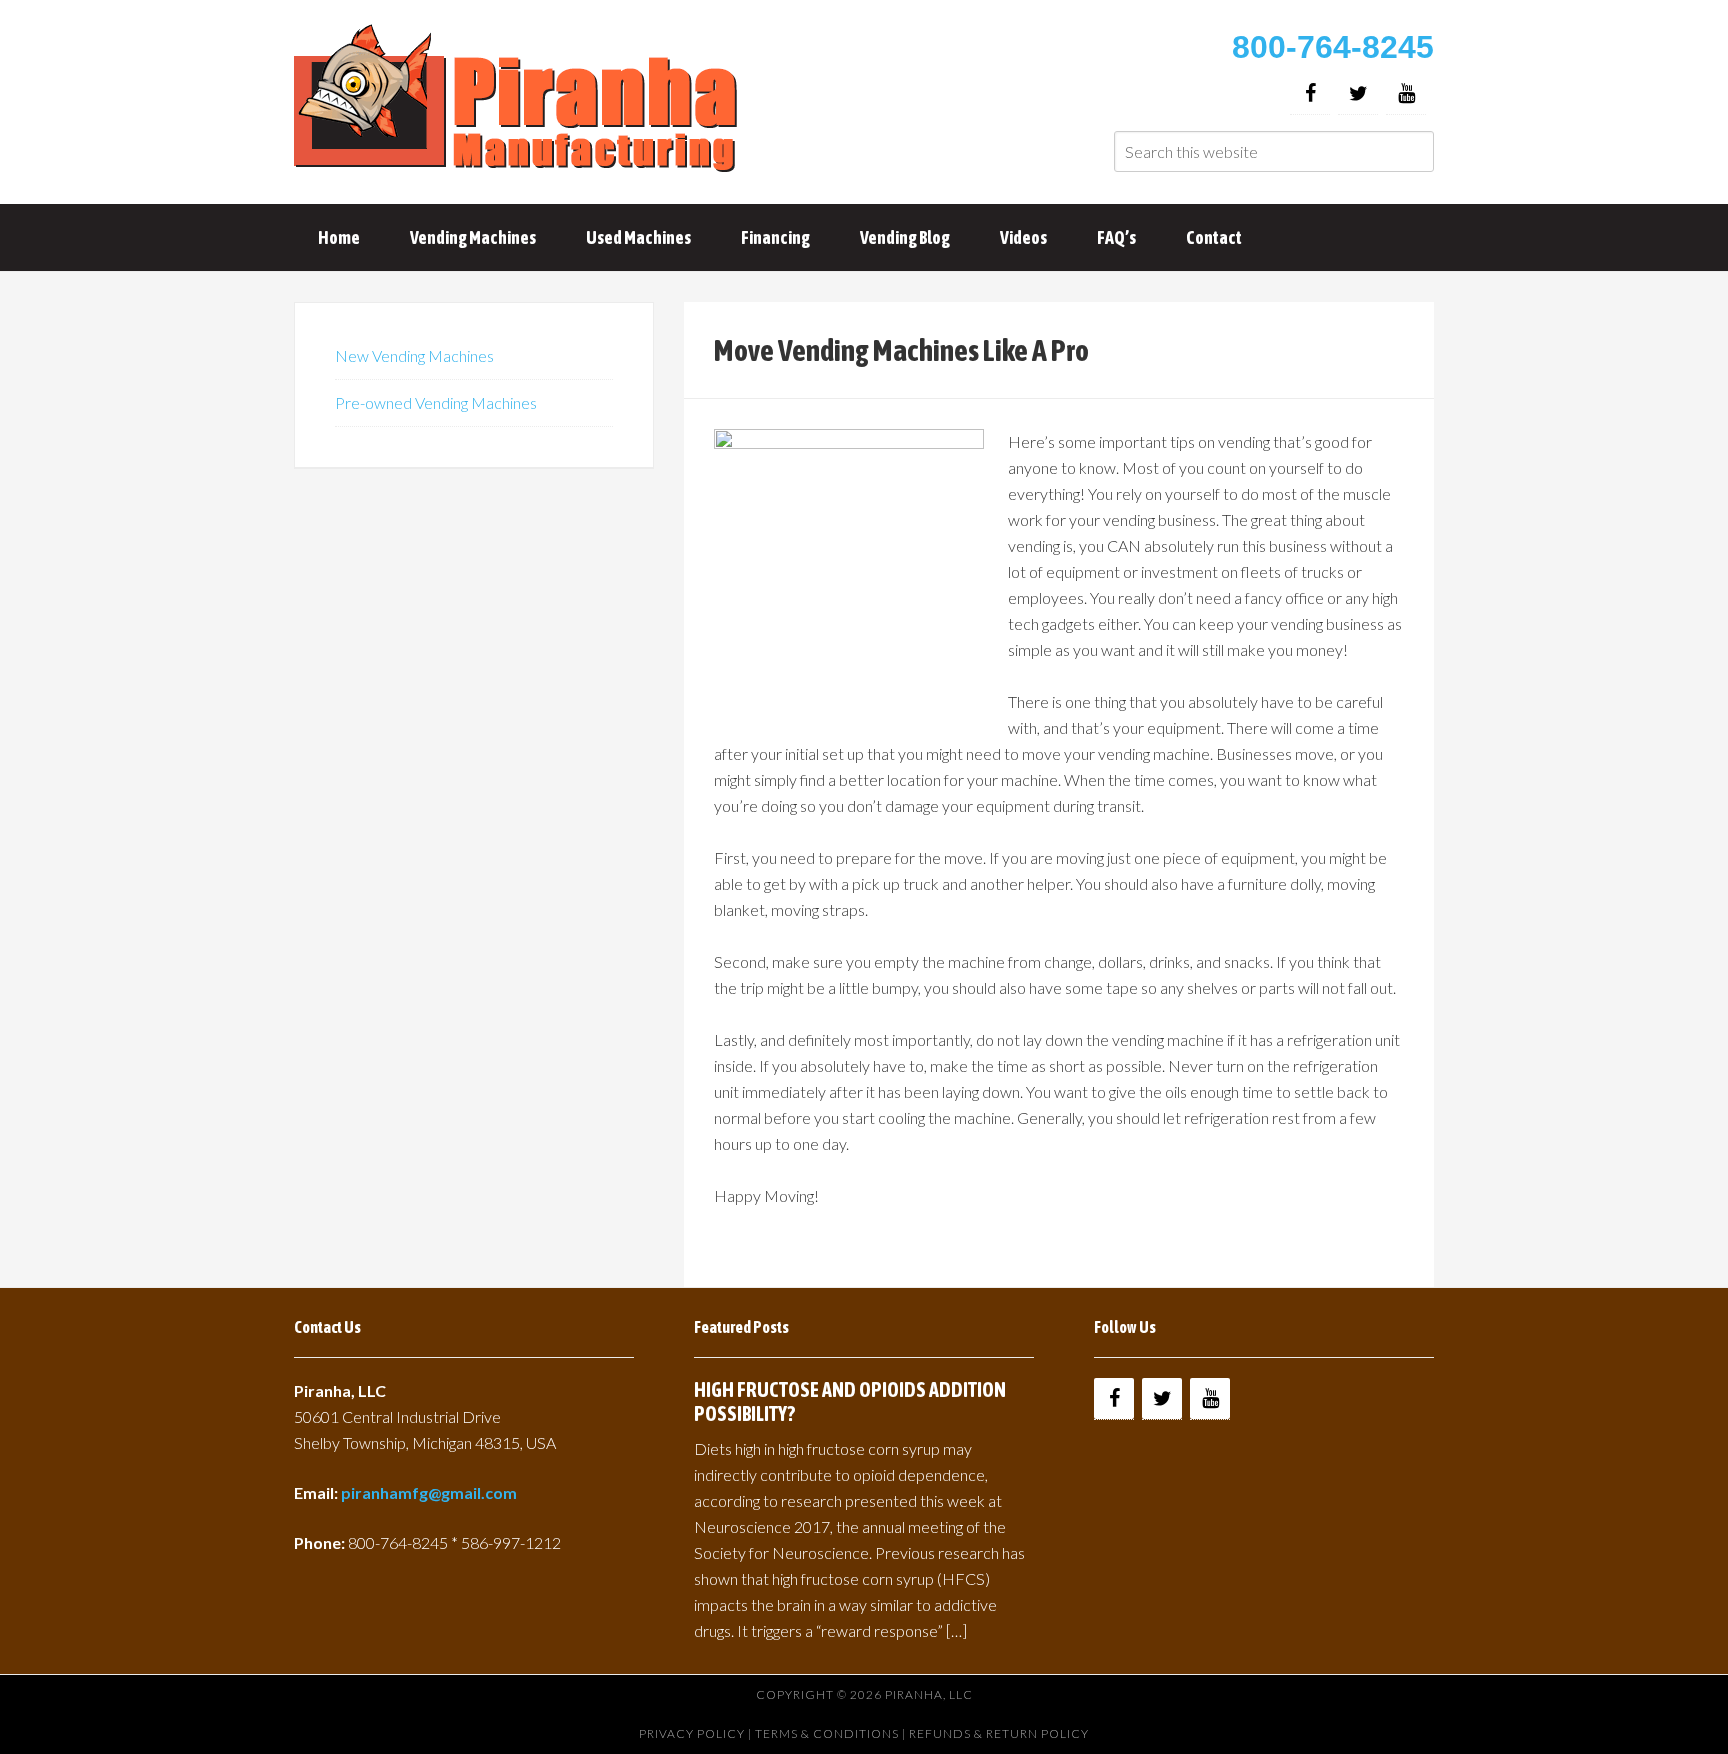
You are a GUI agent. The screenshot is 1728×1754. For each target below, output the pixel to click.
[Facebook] (1310, 93)
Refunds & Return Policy (999, 1733)
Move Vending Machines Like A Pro (901, 350)
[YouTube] (1406, 93)
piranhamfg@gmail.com (429, 1492)
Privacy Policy (692, 1733)
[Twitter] (1358, 93)
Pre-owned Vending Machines (436, 402)
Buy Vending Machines (519, 100)
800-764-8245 (1333, 47)
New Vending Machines (414, 355)
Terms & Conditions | (832, 1733)
